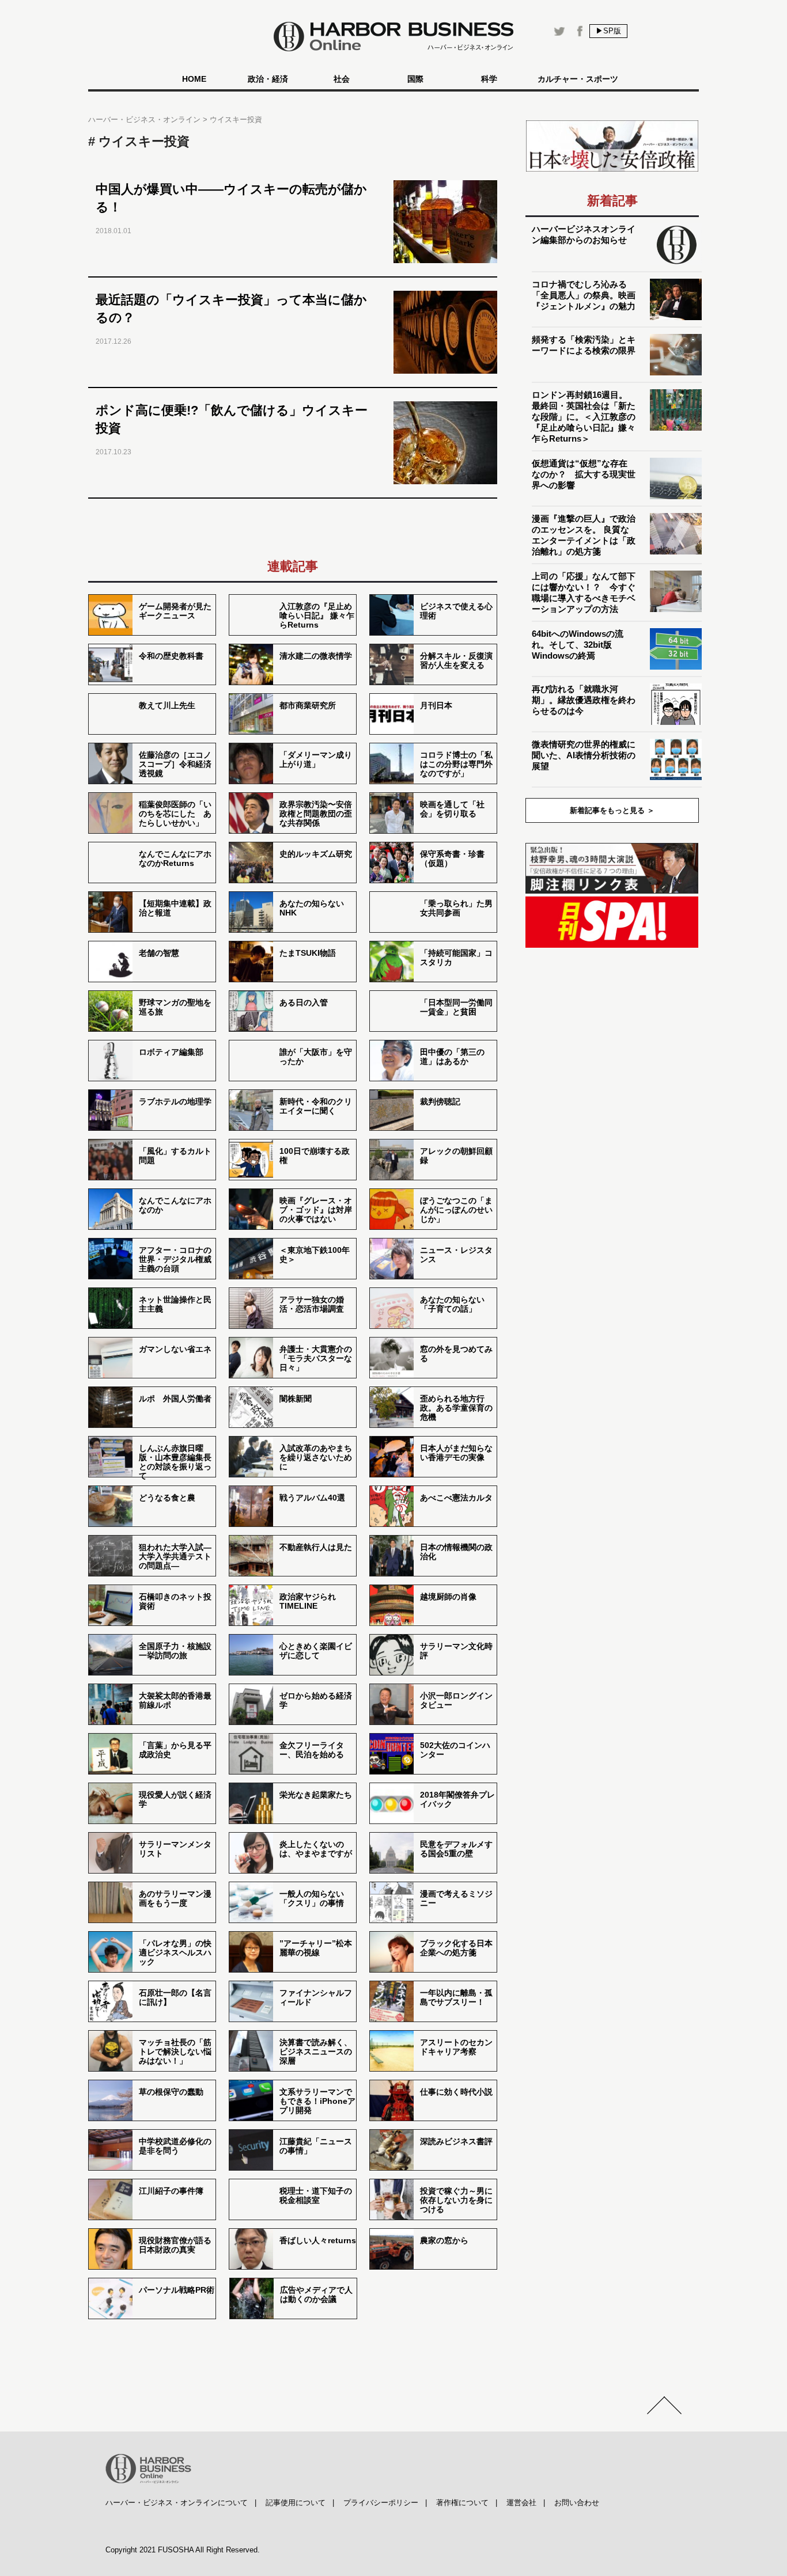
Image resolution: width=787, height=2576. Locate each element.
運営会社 (521, 2503)
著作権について (462, 2503)
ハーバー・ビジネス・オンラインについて (177, 2503)
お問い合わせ (577, 2503)
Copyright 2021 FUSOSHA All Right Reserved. (183, 2550)
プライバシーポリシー (381, 2503)
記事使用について (296, 2503)
